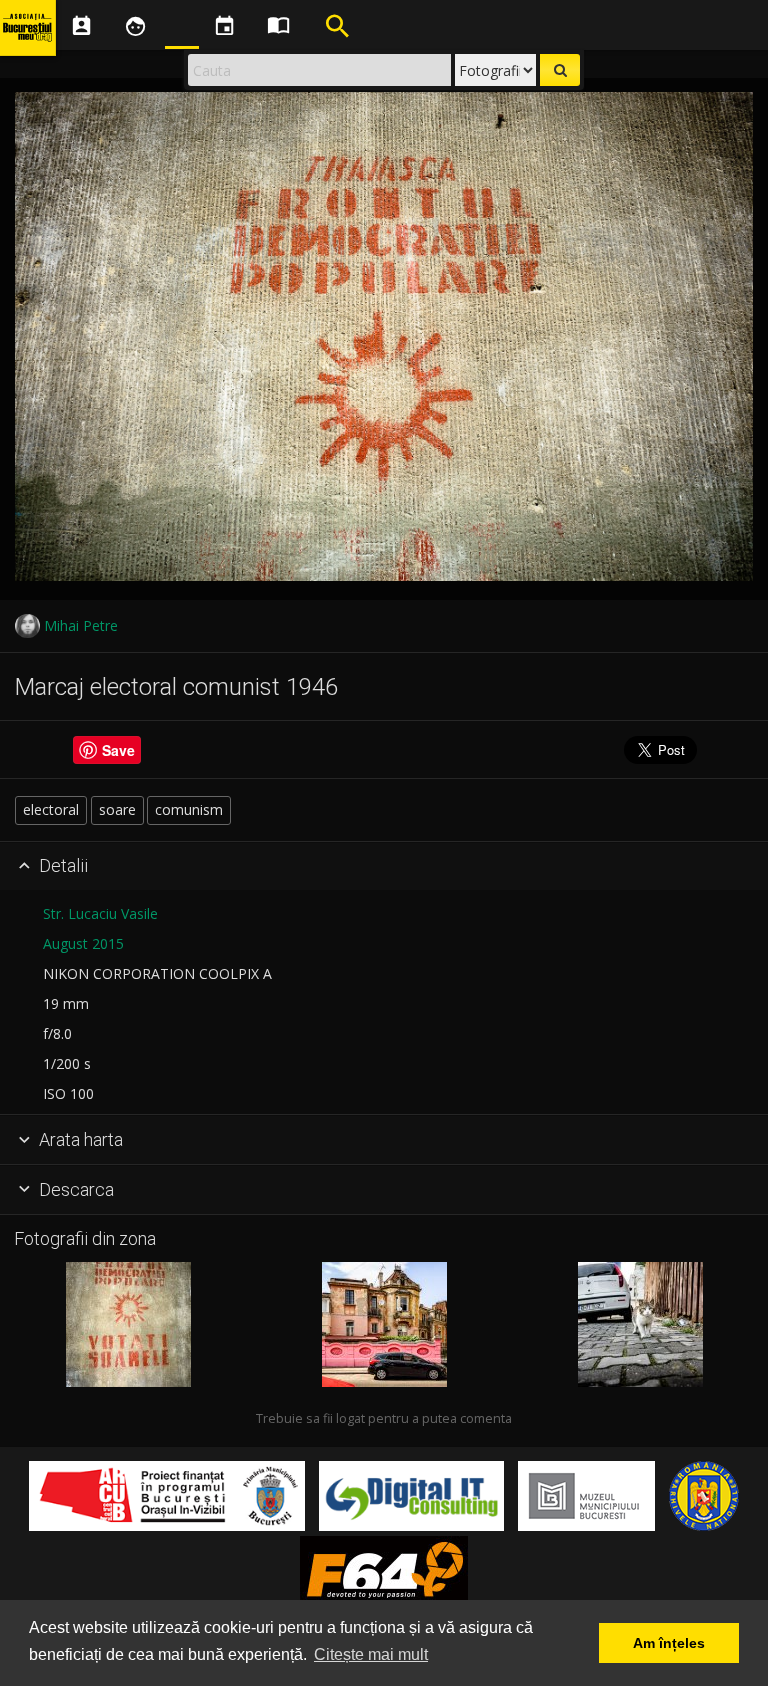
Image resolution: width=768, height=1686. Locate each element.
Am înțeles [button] (669, 1643)
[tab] (384, 867)
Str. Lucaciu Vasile (100, 913)
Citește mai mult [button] (371, 1654)
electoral (51, 809)
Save (118, 750)
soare (117, 809)
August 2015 (83, 943)
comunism (189, 809)
